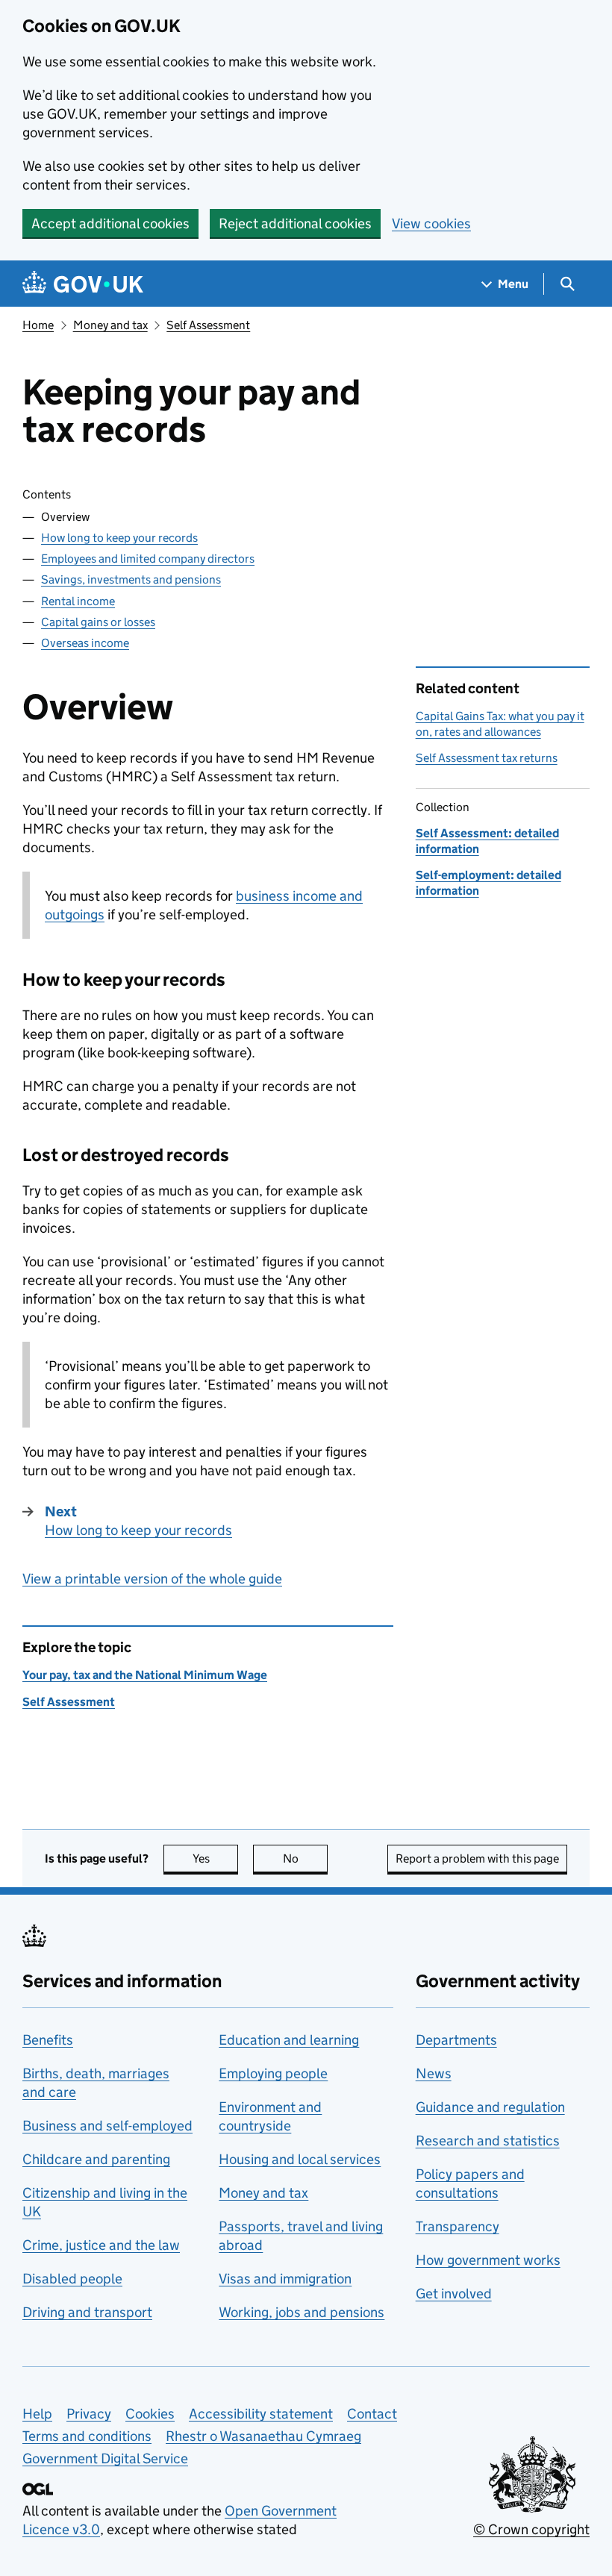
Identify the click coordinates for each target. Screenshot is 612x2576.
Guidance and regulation (490, 2107)
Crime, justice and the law (101, 2245)
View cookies (431, 223)
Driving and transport (87, 2312)
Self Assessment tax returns (487, 758)
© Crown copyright (531, 2529)
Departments (456, 2040)
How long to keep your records (119, 538)
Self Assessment (208, 325)
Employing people (273, 2073)
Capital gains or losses (98, 622)
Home (38, 325)
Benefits (48, 2040)
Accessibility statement (261, 2414)
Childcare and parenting (96, 2159)
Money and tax (110, 325)
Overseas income (85, 643)
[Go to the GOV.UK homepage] (83, 284)
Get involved (454, 2294)
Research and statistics (488, 2141)
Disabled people (72, 2279)
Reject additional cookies (295, 223)
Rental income (78, 601)
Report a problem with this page (477, 1858)
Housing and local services (300, 2159)
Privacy (89, 2414)
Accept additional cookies (110, 223)
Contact (372, 2414)
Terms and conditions (87, 2436)
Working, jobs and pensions (302, 2312)
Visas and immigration (285, 2279)
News (434, 2073)
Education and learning (289, 2040)
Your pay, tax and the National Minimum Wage (145, 1675)
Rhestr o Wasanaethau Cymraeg (263, 2436)
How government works (488, 2260)
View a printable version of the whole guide (152, 1579)
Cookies (150, 2414)
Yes (215, 1858)
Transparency (458, 2226)
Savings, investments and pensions (131, 579)
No (305, 1858)
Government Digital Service (105, 2458)
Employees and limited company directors (148, 559)
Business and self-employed (107, 2126)
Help (37, 2414)
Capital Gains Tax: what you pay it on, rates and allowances (500, 723)
